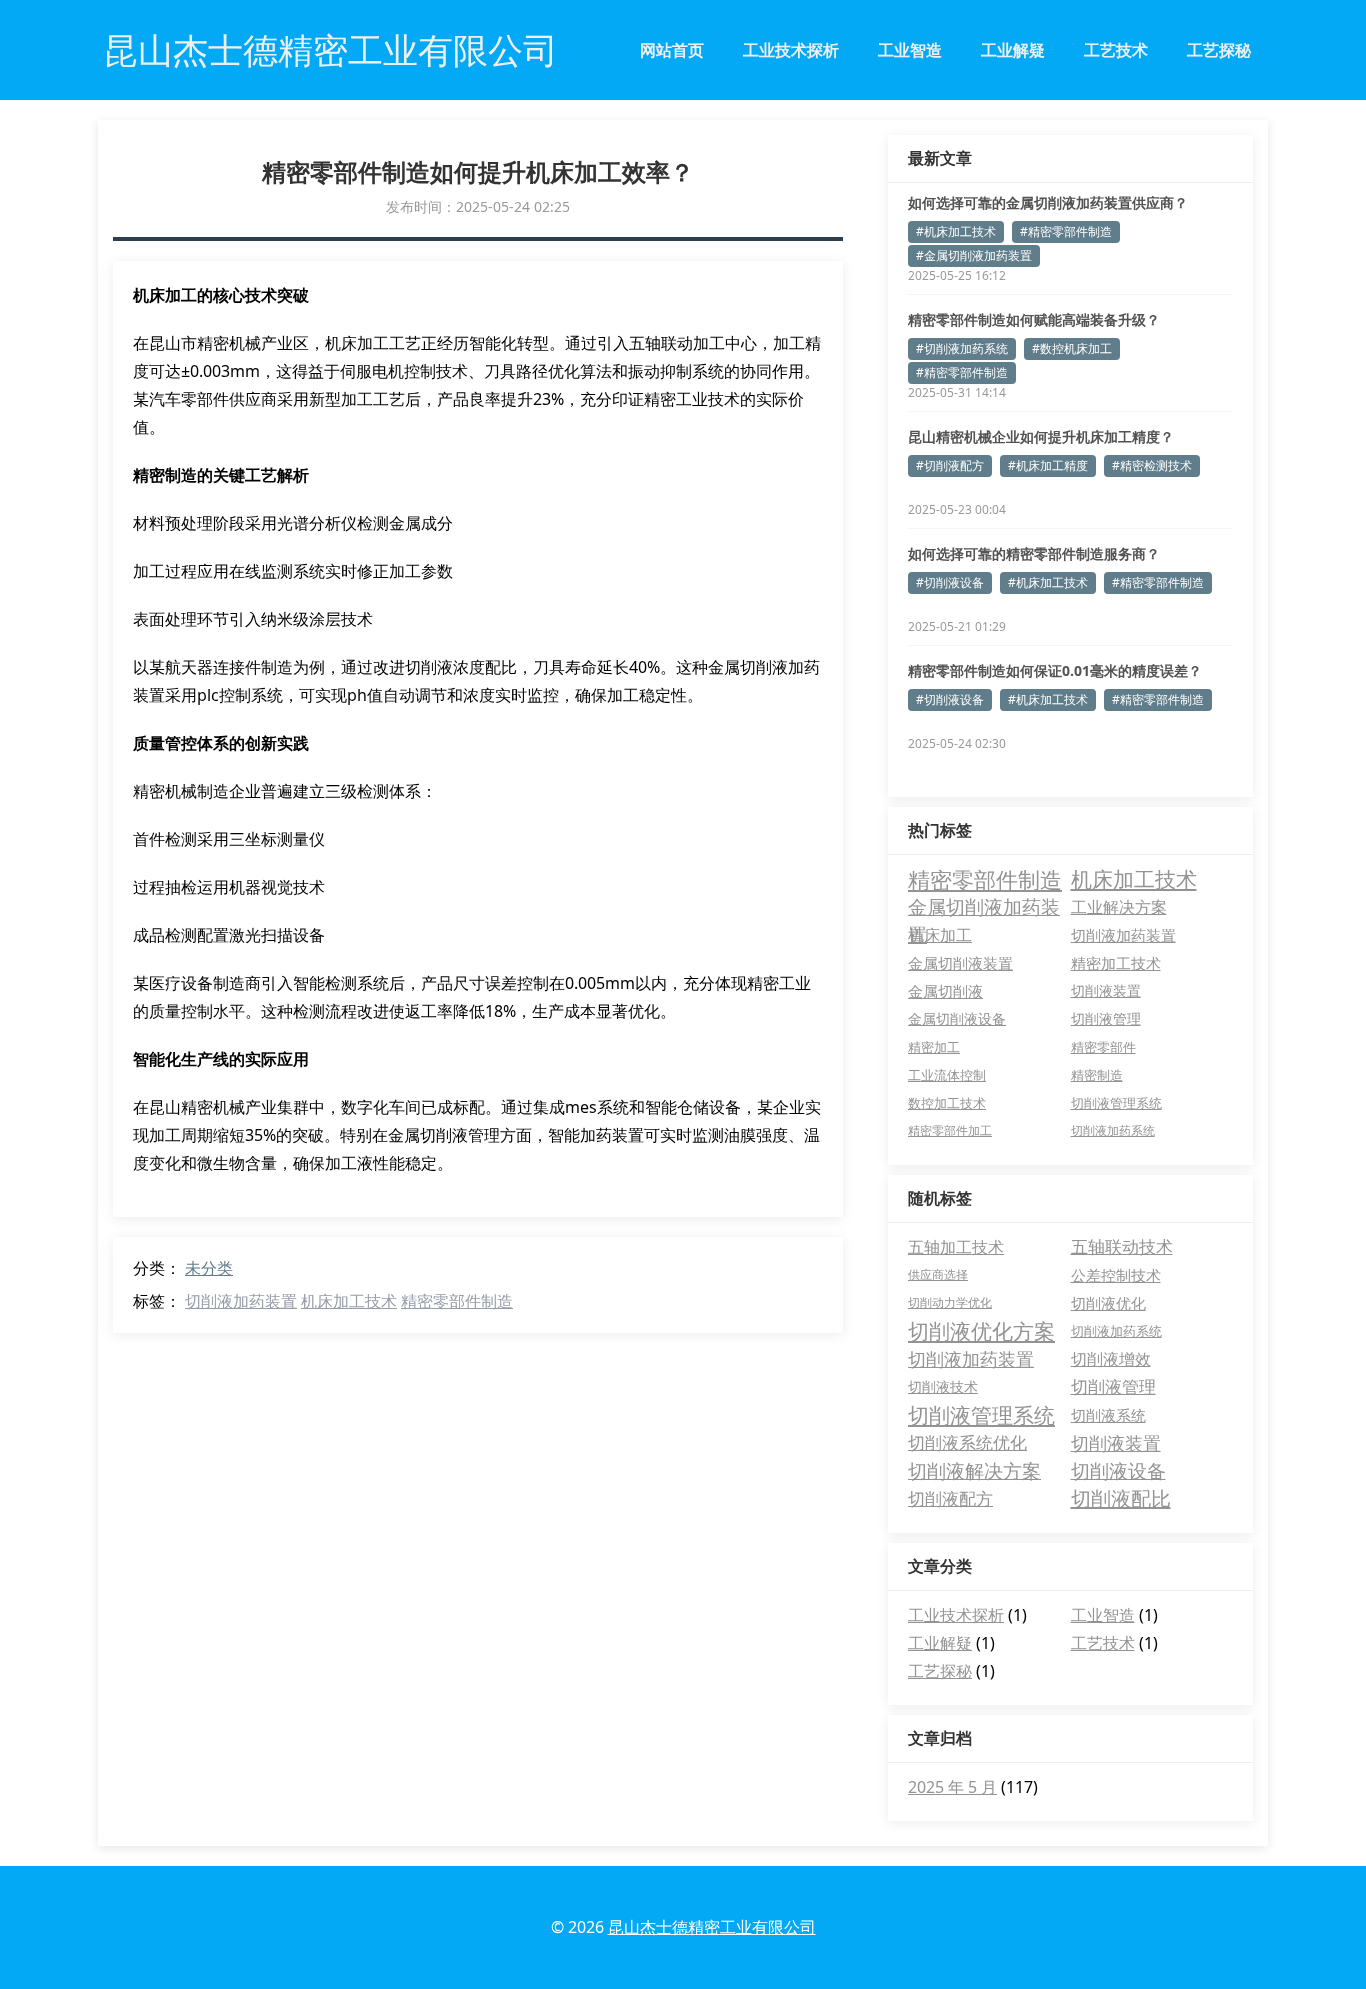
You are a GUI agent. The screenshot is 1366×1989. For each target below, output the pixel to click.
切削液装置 (1106, 990)
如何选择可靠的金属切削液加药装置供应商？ (1048, 202)
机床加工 (940, 935)
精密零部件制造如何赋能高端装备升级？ (1034, 319)
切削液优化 (1108, 1303)
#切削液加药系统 (962, 348)
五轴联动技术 (1122, 1246)
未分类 (209, 1268)
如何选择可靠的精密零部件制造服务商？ (1034, 553)
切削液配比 (1121, 1498)
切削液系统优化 (967, 1442)
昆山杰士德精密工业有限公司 (712, 1927)
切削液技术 (943, 1386)
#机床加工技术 (956, 231)
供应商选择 (938, 1274)
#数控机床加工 (1072, 348)
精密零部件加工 (950, 1130)
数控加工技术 (947, 1103)
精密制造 (1097, 1075)
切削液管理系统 (1116, 1103)
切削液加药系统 (1113, 1130)
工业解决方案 (1119, 906)
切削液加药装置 (241, 1301)
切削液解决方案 (974, 1471)
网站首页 (672, 50)
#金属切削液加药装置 (974, 255)
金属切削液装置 (960, 963)
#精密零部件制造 (1066, 231)
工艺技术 (1116, 50)
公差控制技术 (1116, 1275)
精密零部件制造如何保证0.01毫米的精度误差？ (1055, 670)
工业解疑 (1013, 50)
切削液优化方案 (981, 1331)
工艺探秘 (1219, 50)
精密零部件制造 (457, 1301)
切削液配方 (950, 1498)
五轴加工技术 (956, 1247)
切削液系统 (1108, 1415)
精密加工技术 (1116, 963)
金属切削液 (945, 991)
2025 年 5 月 (952, 1787)
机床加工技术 (349, 1301)
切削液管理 (1106, 1018)
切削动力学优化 (950, 1302)
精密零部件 (1103, 1047)
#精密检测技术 (1152, 465)
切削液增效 (1111, 1359)
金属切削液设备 (957, 1018)
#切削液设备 (950, 582)
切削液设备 (1118, 1471)
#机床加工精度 (1048, 465)
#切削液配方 (950, 465)
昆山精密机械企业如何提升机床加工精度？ (1041, 436)
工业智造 (910, 50)
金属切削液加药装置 (984, 907)
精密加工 (934, 1047)
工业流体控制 (947, 1075)
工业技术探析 (791, 50)
